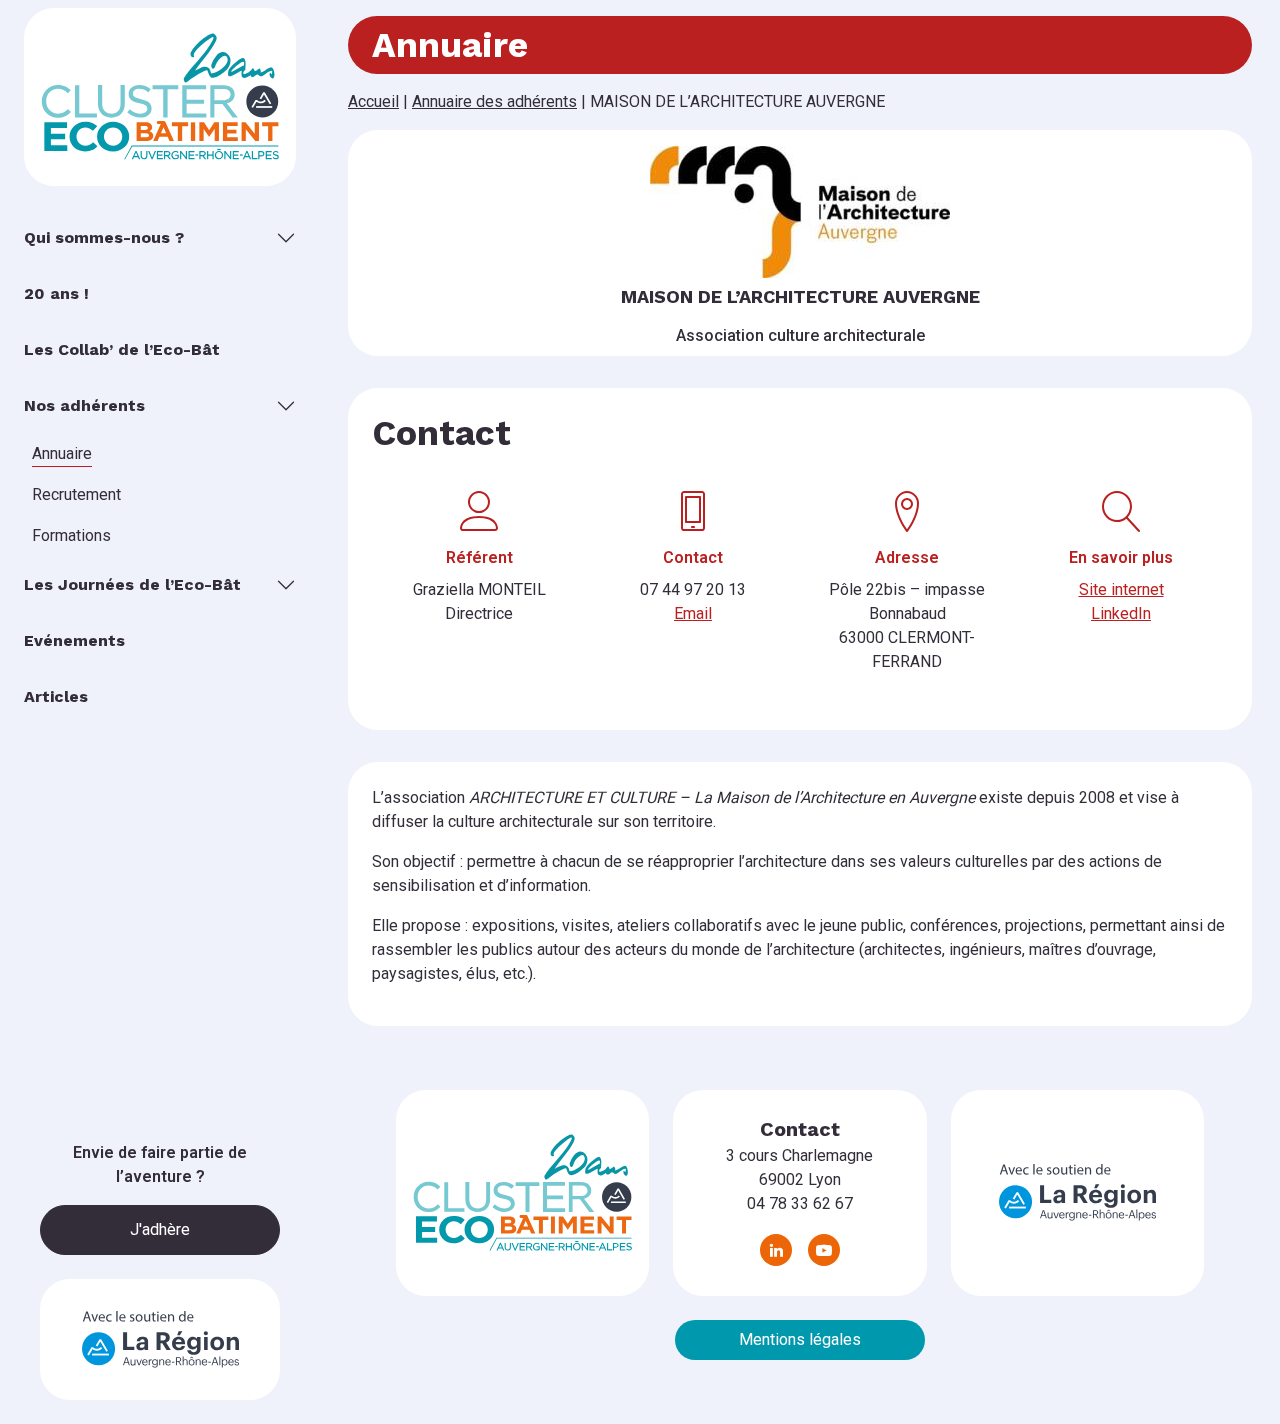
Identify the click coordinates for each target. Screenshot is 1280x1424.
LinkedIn (1121, 613)
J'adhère (160, 1229)
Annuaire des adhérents (494, 101)
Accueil (373, 101)
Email (693, 613)
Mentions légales (800, 1339)
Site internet (1121, 589)
